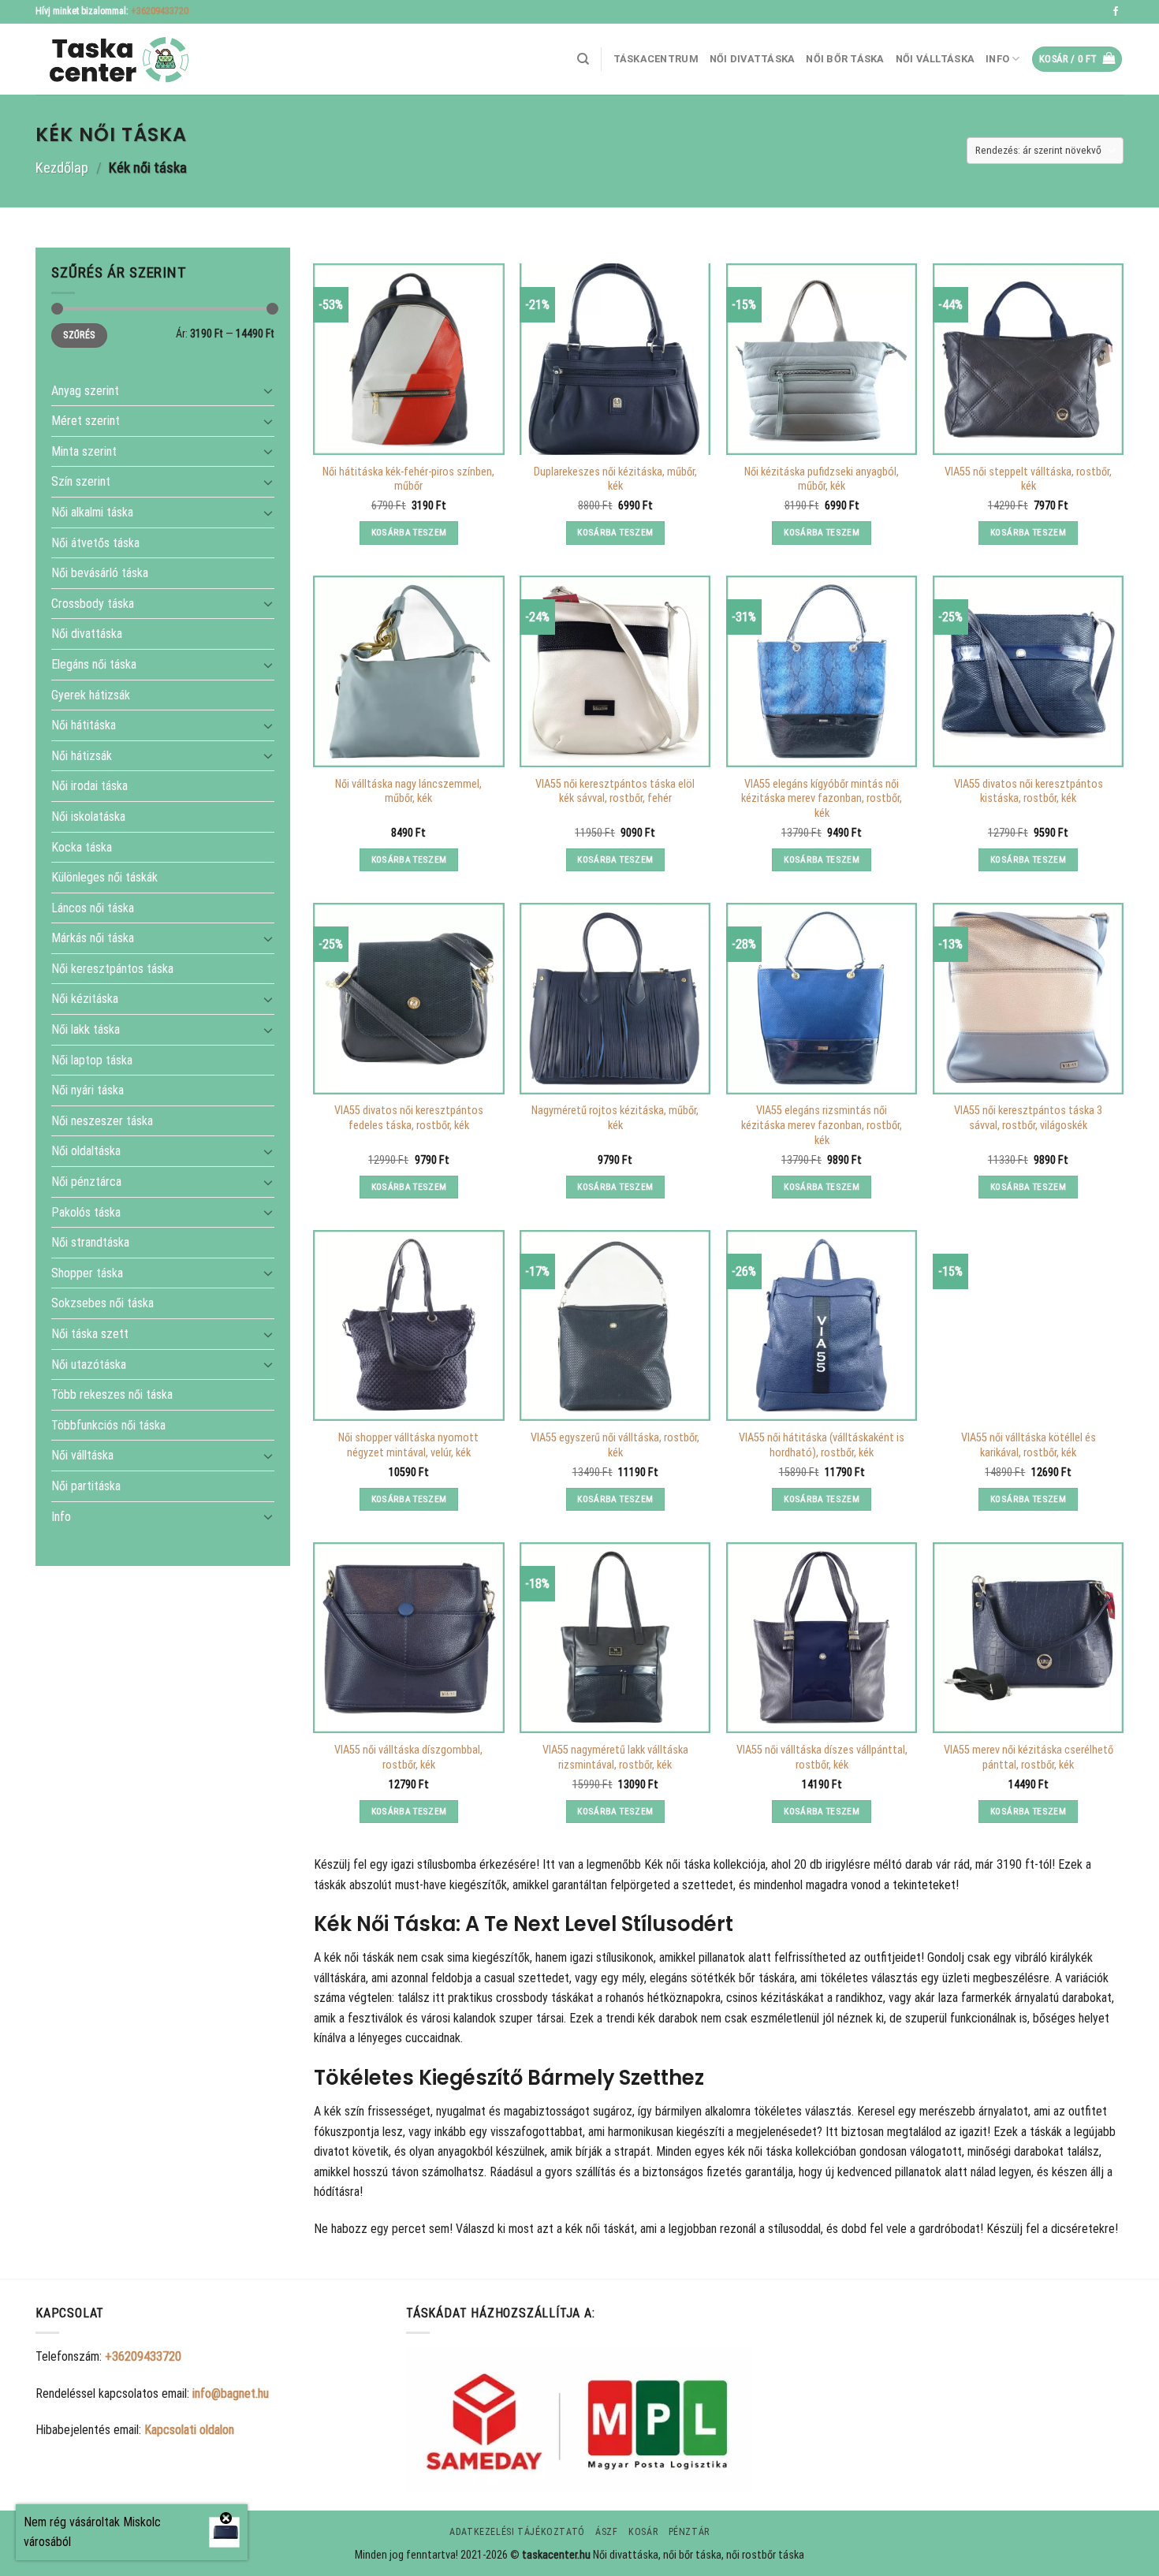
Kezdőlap (62, 168)
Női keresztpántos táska (112, 969)
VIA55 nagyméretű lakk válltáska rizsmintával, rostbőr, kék (615, 1758)
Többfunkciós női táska (108, 1424)
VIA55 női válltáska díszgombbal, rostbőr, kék (408, 1758)
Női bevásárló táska (100, 573)
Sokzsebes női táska (102, 1303)
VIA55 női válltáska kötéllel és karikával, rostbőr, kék (1029, 1445)
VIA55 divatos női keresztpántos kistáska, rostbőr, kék (1029, 792)
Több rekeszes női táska (112, 1394)
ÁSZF (606, 2532)
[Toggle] (268, 390)
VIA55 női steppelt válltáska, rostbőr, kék (1028, 479)
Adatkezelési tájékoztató (517, 2532)
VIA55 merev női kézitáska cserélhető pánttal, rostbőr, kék (1029, 1758)
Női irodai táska (89, 786)
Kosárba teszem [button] (409, 532)
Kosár (643, 2532)
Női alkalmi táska (92, 512)
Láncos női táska (93, 907)
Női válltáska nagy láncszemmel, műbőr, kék (408, 792)
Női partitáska (86, 1486)
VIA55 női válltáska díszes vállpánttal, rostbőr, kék (822, 1758)
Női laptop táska (92, 1059)
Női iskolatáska (88, 816)
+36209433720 (160, 11)
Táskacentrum (656, 59)
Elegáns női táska (94, 664)
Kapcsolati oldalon (189, 2430)
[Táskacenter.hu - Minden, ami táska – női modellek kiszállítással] (114, 60)
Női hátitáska (84, 725)
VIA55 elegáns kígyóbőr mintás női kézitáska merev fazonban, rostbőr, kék (822, 799)
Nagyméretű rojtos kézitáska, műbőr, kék (615, 1118)
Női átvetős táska (95, 542)
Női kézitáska (85, 999)
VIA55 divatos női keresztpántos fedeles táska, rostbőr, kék (409, 1118)
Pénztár (689, 2532)
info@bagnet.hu (231, 2393)
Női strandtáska (90, 1242)
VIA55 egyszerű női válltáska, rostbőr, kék (615, 1445)
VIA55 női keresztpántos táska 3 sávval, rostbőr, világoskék (1028, 1118)
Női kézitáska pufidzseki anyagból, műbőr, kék (822, 479)
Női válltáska (935, 59)
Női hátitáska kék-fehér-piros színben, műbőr (408, 479)
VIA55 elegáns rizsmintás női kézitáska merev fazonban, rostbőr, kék (822, 1125)
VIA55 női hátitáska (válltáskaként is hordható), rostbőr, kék (822, 1445)
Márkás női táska (93, 938)
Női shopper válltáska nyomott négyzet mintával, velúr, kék (408, 1445)
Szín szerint (81, 481)
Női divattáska (753, 59)
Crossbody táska (93, 603)
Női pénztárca (86, 1182)
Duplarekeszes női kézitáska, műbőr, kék (615, 479)
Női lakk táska (86, 1029)
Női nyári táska (88, 1090)
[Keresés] (583, 59)
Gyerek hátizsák (91, 694)
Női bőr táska (845, 59)
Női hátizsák (82, 755)
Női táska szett (90, 1334)
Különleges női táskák (104, 877)
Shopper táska (87, 1272)
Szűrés (79, 335)
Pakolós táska (86, 1212)
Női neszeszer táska (102, 1120)
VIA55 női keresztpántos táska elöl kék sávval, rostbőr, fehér (615, 792)
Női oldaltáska (86, 1151)
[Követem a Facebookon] (1116, 12)
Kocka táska (82, 846)
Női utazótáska (89, 1364)
